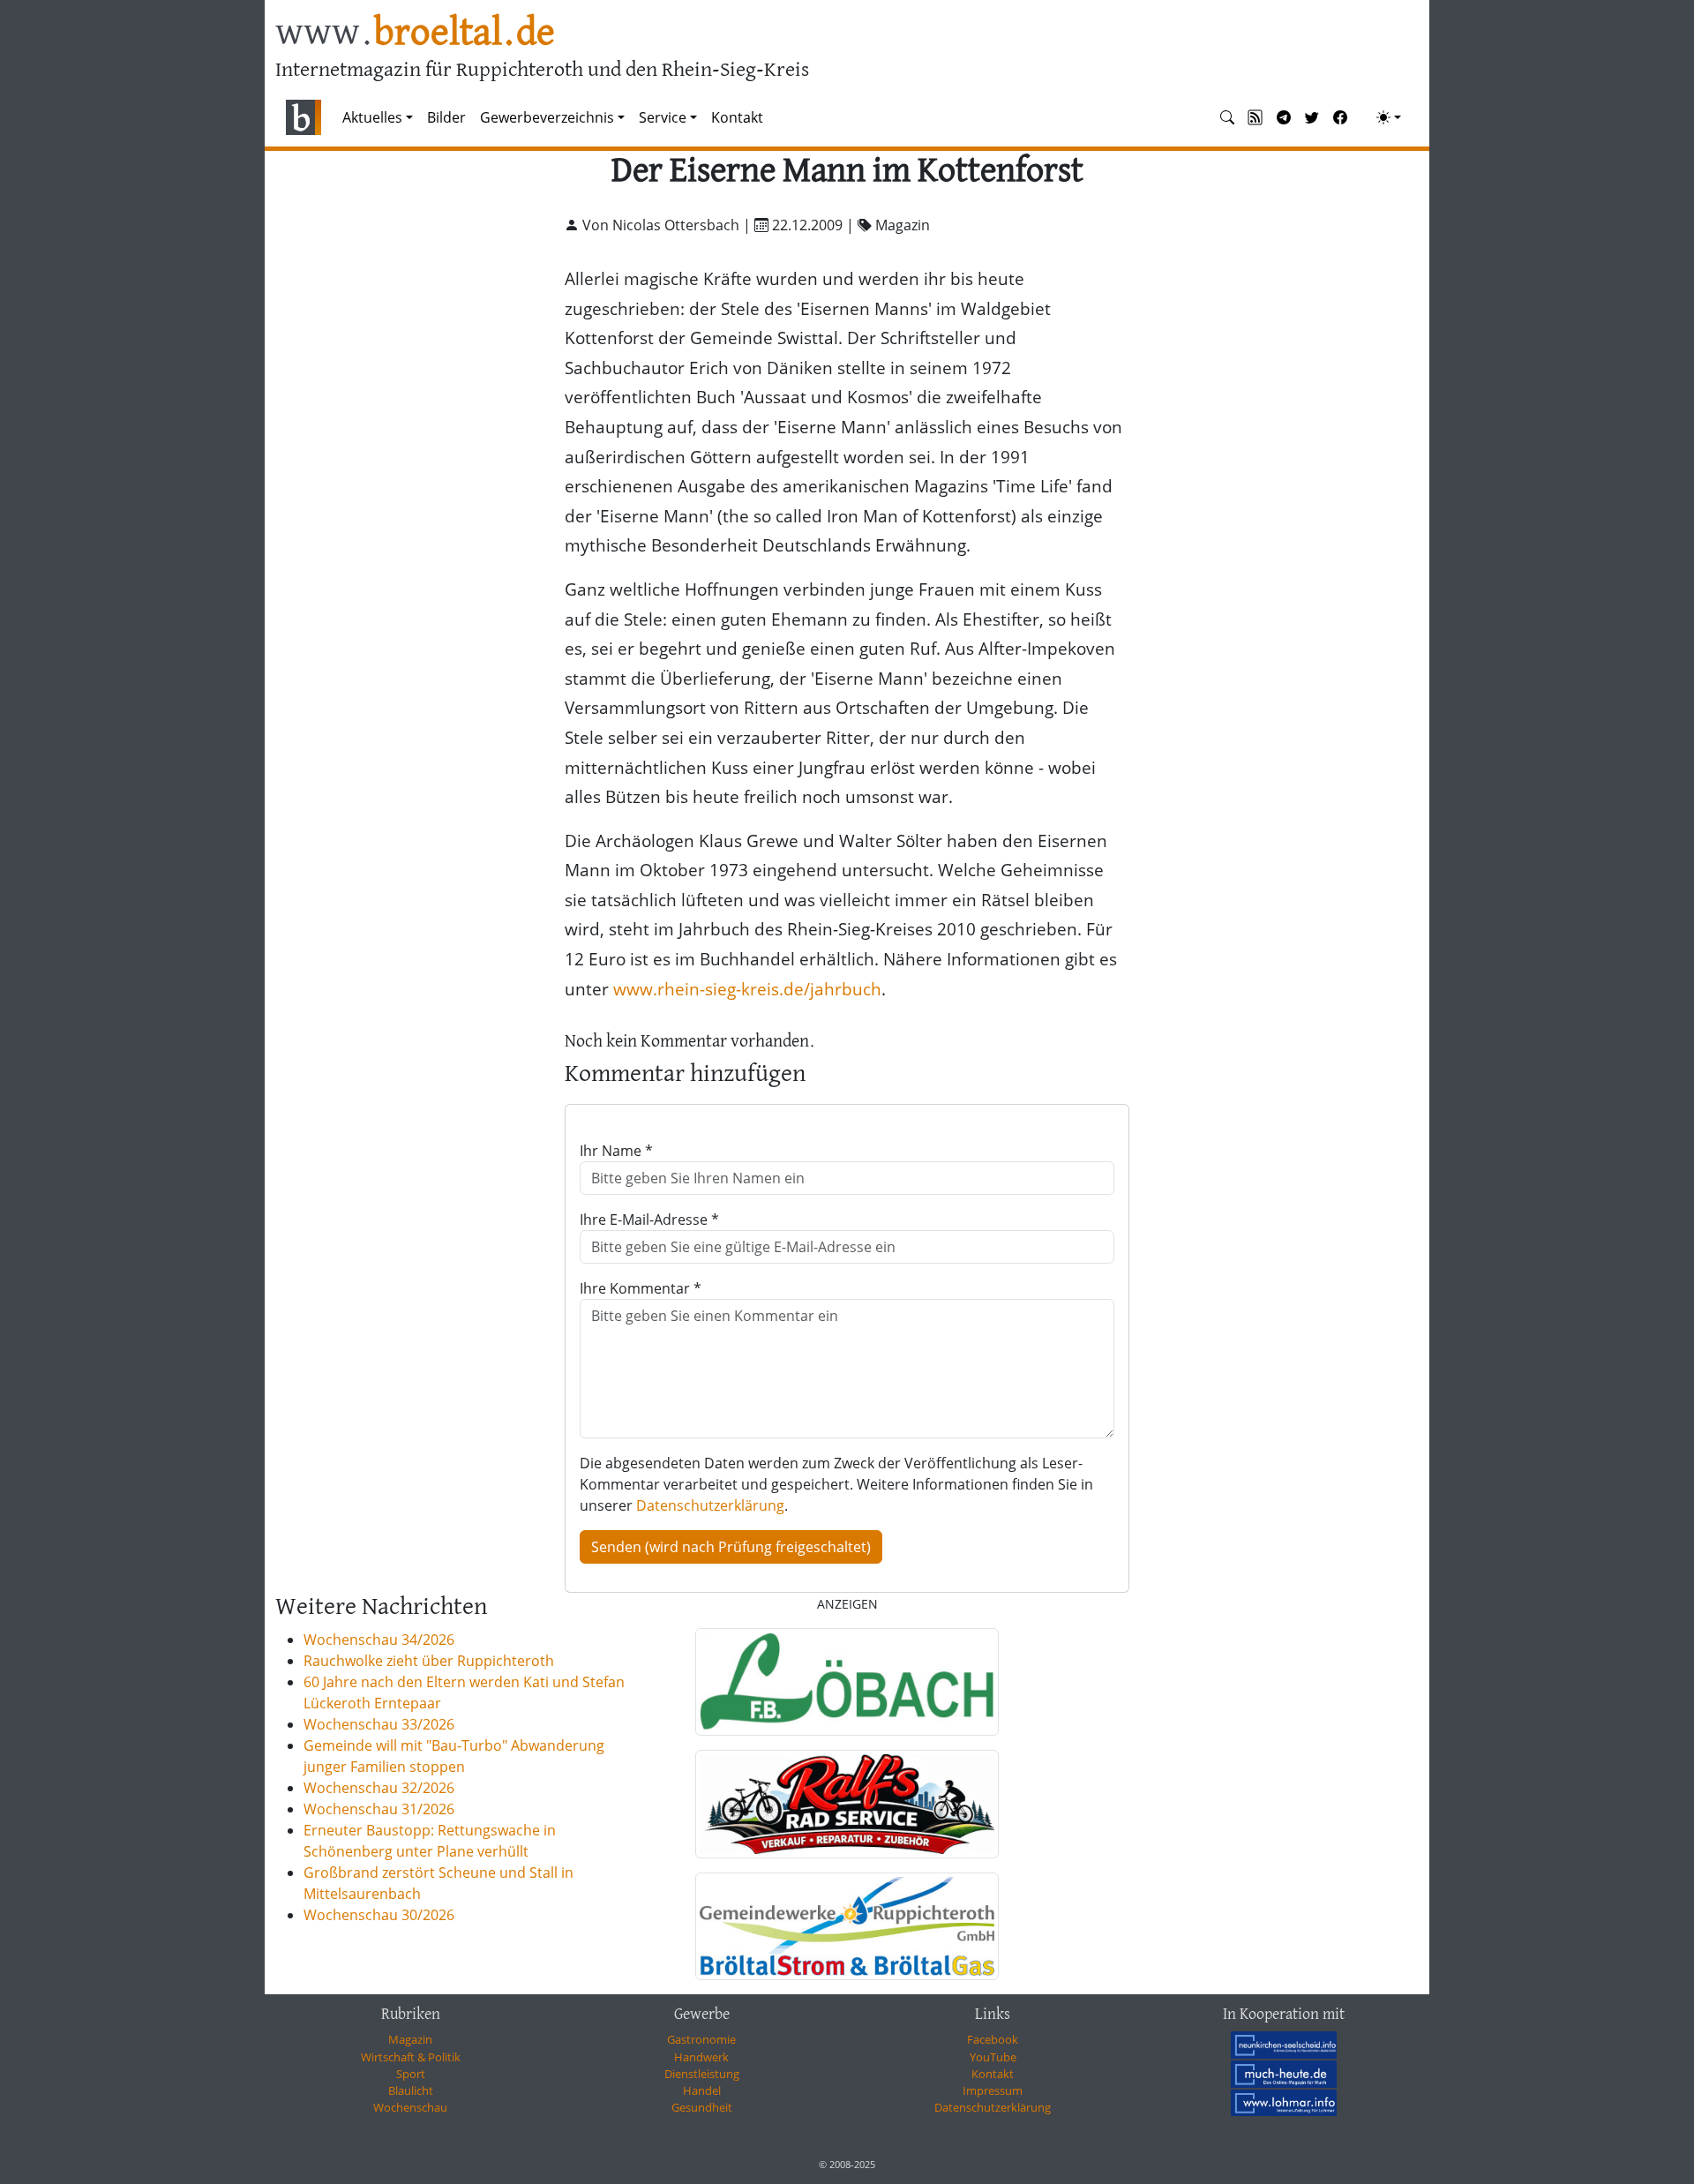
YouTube (993, 2057)
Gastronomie (701, 2039)
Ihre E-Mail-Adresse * (649, 1220)
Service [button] (663, 117)
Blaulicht (411, 2090)
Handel (702, 2090)
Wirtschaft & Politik (411, 2057)
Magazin (410, 2039)
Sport (411, 2074)
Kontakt (737, 117)
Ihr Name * (616, 1151)
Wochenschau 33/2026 (379, 1724)
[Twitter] (1312, 117)
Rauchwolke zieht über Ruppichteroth (429, 1661)
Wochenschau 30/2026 (379, 1915)
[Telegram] (1284, 117)
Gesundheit (702, 2107)
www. (415, 34)
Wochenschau (410, 2107)
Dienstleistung (702, 2074)
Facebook (993, 2039)
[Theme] (1389, 117)
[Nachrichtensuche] (1227, 117)
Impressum (993, 2090)
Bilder (446, 117)
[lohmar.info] (1284, 2103)
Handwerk (701, 2057)
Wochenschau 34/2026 (379, 1640)
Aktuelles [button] (372, 117)
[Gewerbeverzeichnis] (847, 1682)
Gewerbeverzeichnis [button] (547, 117)
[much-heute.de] (1284, 2074)
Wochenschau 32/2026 (379, 1788)
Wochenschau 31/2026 (379, 1809)
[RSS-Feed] (1256, 117)
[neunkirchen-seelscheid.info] (1284, 2045)
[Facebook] (1340, 117)
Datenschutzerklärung (710, 1505)
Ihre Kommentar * (641, 1288)
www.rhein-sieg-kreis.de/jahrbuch (747, 989)
